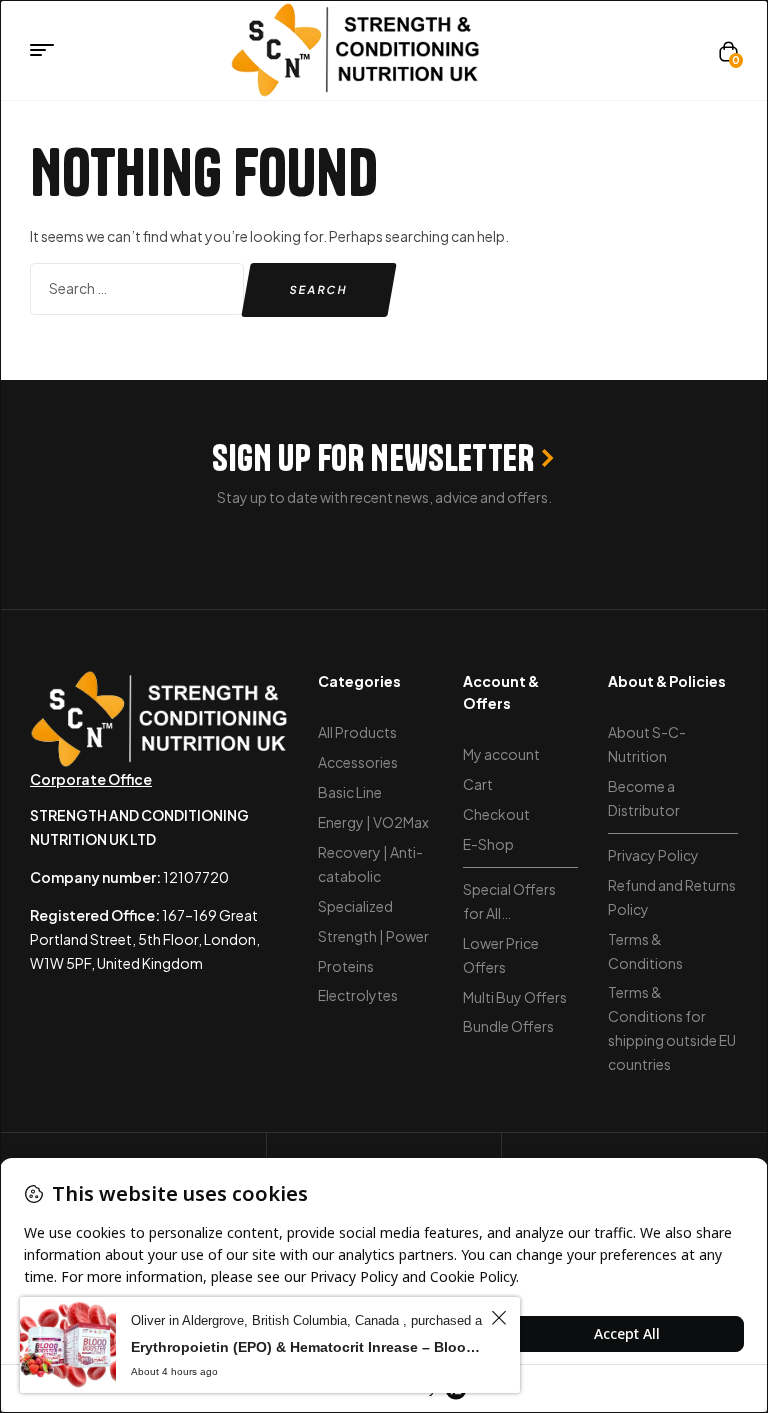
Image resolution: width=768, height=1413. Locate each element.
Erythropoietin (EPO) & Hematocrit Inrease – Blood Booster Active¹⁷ (308, 1347)
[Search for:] (138, 288)
